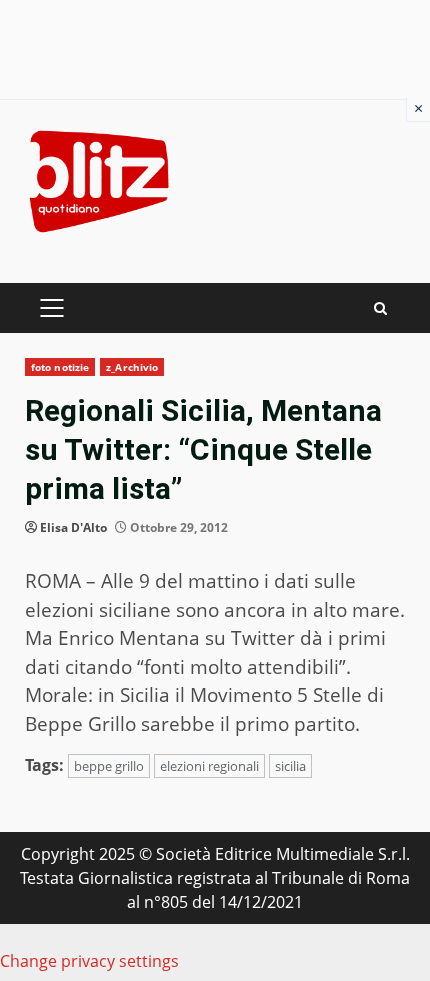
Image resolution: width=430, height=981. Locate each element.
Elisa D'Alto (73, 527)
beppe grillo (109, 766)
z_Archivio (132, 367)
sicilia (290, 766)
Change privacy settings (89, 961)
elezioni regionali (209, 766)
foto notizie (60, 367)
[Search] (380, 308)
